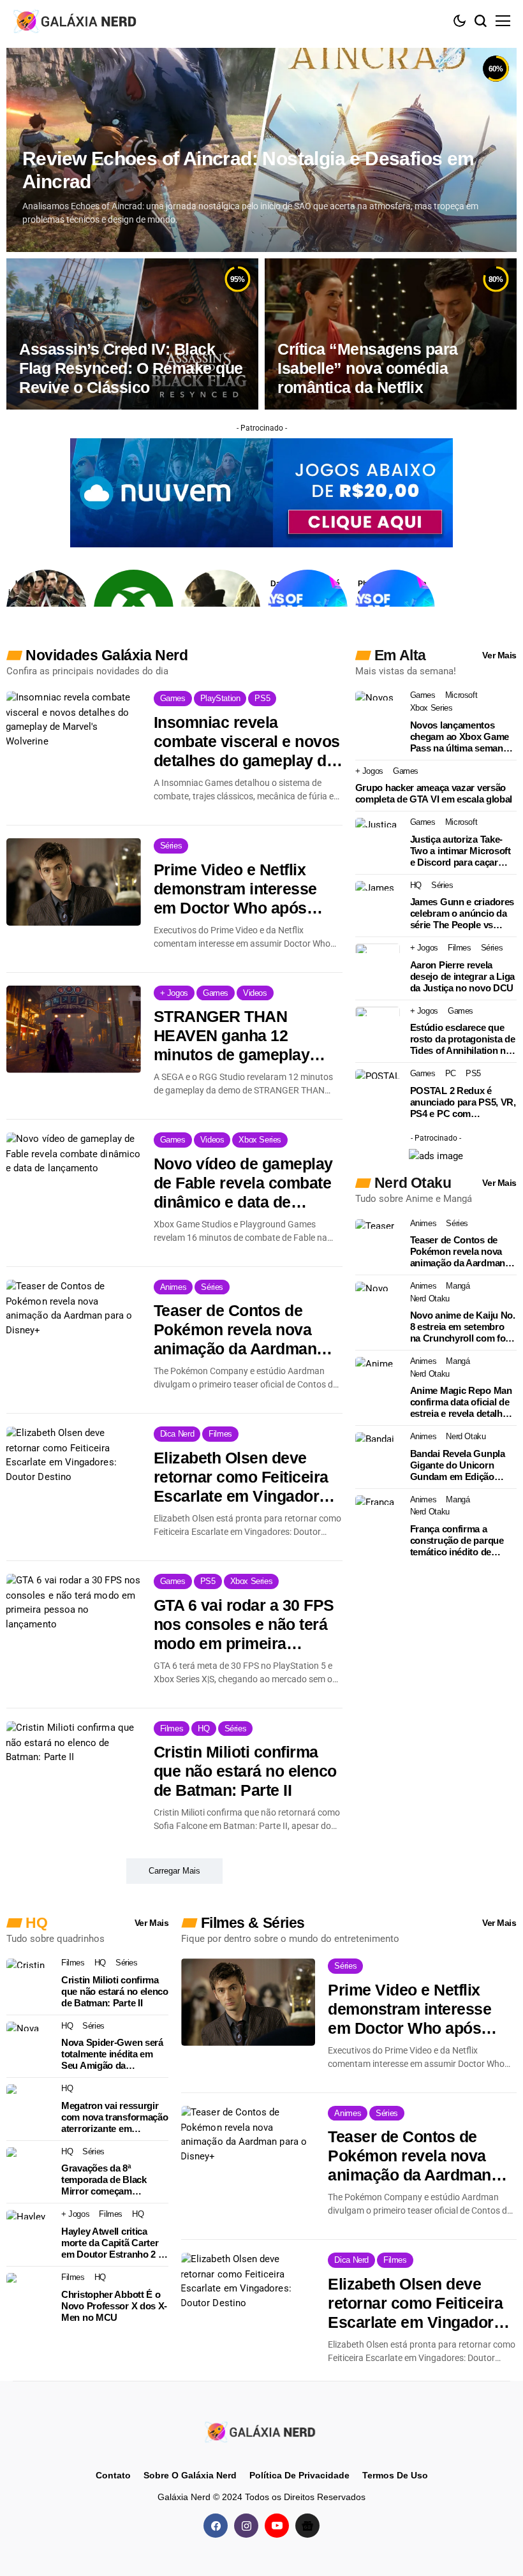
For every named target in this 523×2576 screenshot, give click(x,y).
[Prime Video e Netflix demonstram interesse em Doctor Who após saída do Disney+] (74, 882)
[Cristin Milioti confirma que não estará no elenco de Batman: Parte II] (74, 1765)
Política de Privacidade (299, 2475)
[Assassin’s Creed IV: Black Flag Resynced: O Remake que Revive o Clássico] (132, 334)
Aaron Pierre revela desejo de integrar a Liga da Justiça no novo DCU (463, 976)
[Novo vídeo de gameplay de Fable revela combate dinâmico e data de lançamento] (74, 1176)
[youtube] (277, 2526)
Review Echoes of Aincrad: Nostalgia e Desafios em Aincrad (248, 170)
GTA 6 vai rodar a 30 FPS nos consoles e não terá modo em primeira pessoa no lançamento (244, 1625)
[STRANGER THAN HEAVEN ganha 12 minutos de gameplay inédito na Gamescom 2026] (74, 1029)
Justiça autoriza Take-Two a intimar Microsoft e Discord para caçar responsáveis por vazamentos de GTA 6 (460, 851)
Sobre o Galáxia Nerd (190, 2475)
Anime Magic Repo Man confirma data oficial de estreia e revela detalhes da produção (461, 1402)
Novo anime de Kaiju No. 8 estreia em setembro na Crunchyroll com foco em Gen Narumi (463, 1327)
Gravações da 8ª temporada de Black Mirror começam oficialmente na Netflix (108, 2180)
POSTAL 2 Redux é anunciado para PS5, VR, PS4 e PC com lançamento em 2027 (463, 1102)
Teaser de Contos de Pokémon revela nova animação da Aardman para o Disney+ (235, 1330)
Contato (113, 2475)
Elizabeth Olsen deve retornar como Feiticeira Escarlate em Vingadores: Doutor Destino (247, 1477)
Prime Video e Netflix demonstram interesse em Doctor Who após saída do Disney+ (235, 889)
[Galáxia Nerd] (77, 21)
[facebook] (216, 2526)
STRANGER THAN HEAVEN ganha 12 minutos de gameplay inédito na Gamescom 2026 (233, 1036)
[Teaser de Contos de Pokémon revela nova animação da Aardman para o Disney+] (74, 1323)
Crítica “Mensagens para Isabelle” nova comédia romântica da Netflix (368, 368)
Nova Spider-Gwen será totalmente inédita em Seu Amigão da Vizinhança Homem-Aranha (112, 2054)
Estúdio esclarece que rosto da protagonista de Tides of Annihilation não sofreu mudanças (463, 1039)
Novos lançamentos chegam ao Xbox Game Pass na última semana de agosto (460, 737)
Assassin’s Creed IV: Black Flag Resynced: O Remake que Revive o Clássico (131, 368)
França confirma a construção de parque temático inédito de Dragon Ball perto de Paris (457, 1541)
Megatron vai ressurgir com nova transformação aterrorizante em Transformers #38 (114, 2117)
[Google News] (307, 2526)
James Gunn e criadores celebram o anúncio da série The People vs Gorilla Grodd (462, 914)
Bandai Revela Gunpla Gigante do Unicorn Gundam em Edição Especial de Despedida (459, 1465)
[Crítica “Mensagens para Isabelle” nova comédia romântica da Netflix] (391, 334)
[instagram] (246, 2526)
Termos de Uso (395, 2475)
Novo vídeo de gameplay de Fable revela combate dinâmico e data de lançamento (243, 1183)
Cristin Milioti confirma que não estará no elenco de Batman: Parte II (245, 1771)
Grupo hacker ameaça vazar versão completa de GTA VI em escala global (434, 793)
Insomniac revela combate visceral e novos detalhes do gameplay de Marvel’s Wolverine (247, 742)
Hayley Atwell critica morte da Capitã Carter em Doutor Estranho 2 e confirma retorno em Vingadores (112, 2243)
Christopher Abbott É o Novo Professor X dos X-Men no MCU (114, 2306)
